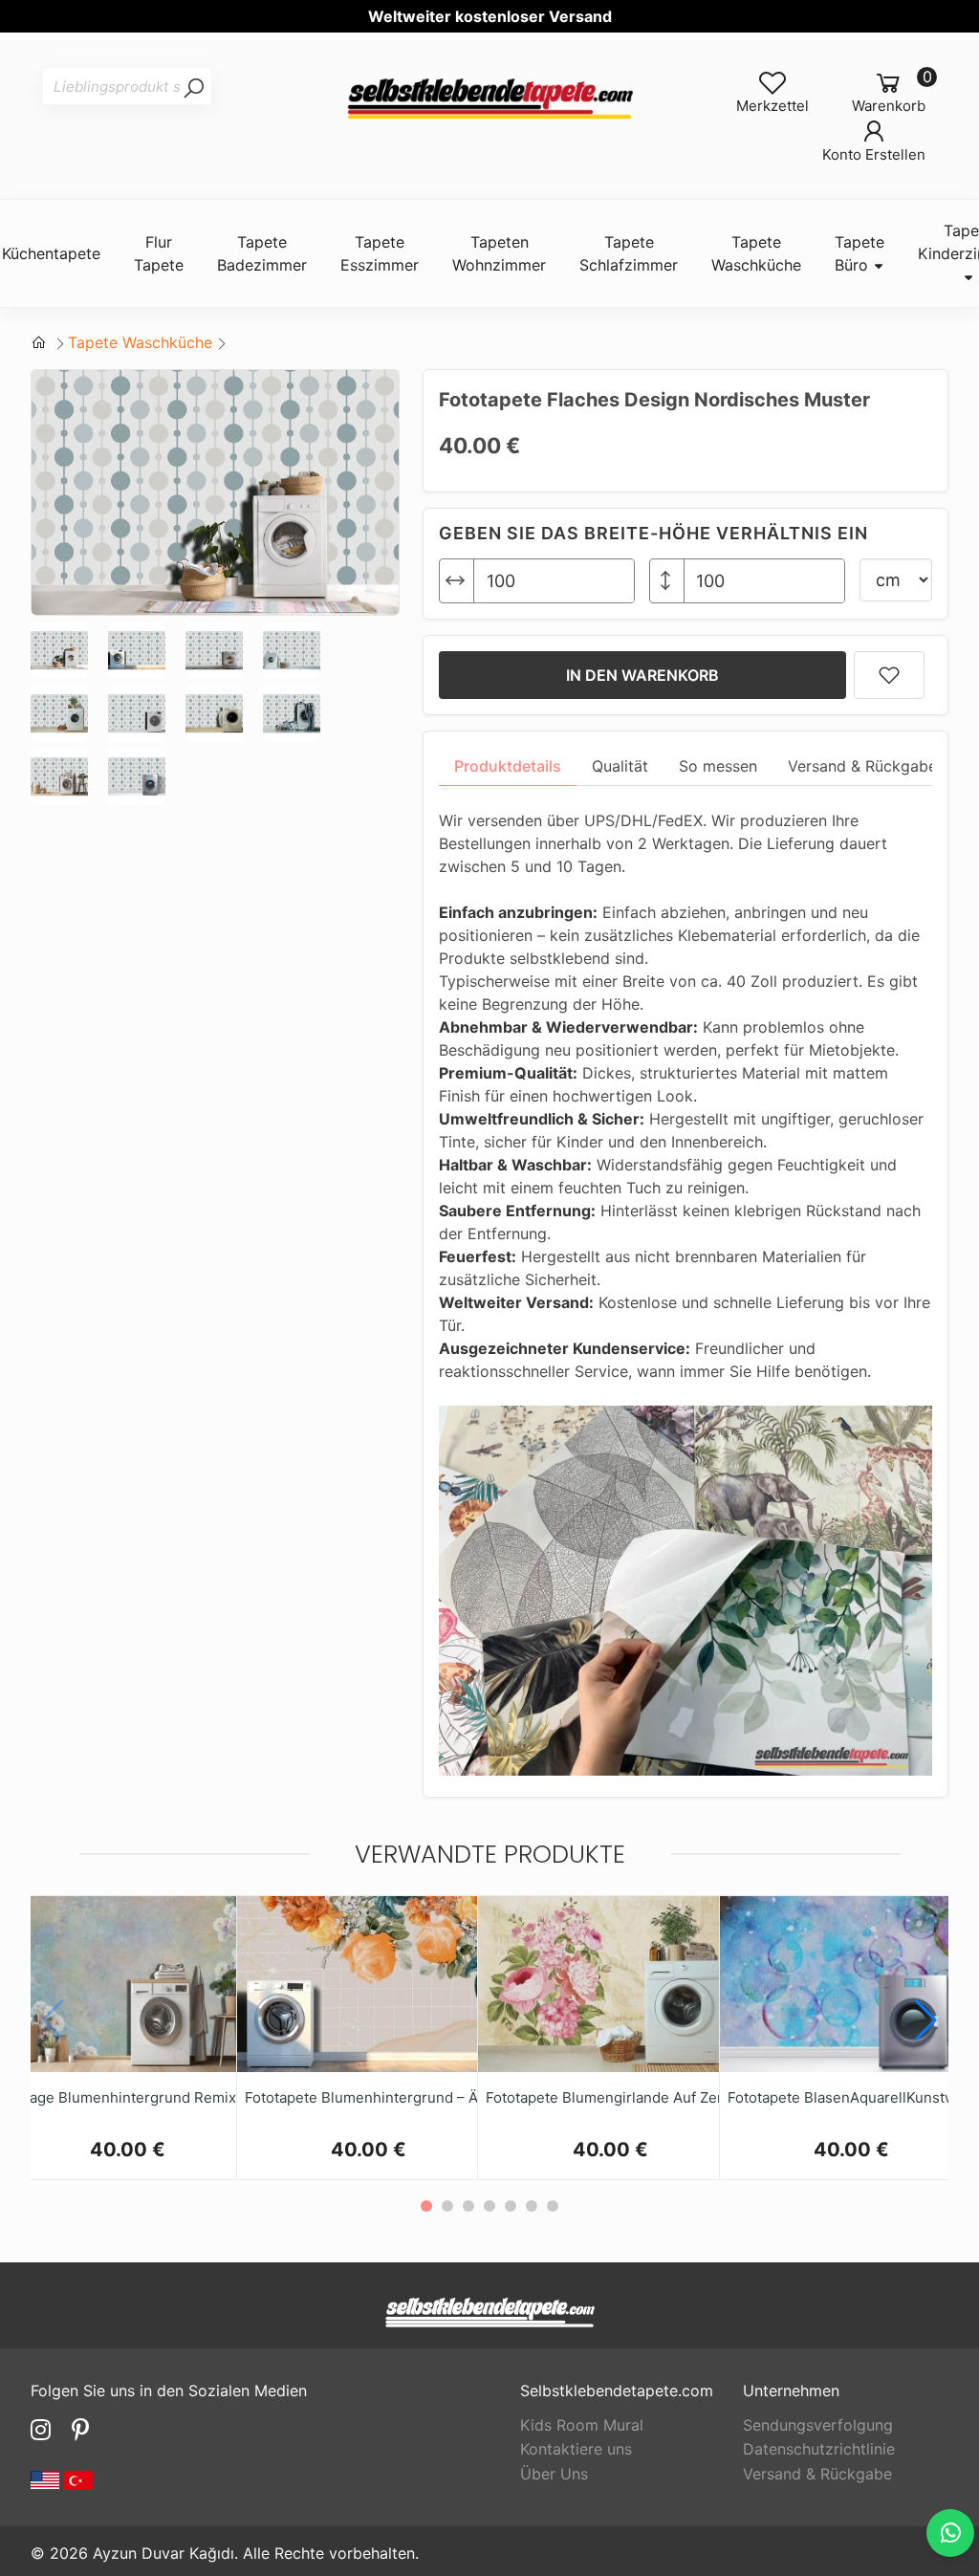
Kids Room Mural (582, 2425)
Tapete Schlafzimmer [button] (629, 253)
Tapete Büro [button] (859, 253)
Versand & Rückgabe (817, 2474)
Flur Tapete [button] (159, 253)
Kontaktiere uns (576, 2449)
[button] (926, 2020)
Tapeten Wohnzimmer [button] (499, 253)
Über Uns (554, 2474)
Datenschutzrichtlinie (819, 2449)
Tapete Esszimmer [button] (380, 253)
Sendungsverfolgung (818, 2425)
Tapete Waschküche (140, 342)
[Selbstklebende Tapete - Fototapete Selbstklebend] (489, 100)
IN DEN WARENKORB (642, 675)
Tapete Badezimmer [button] (262, 253)
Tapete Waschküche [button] (756, 253)
